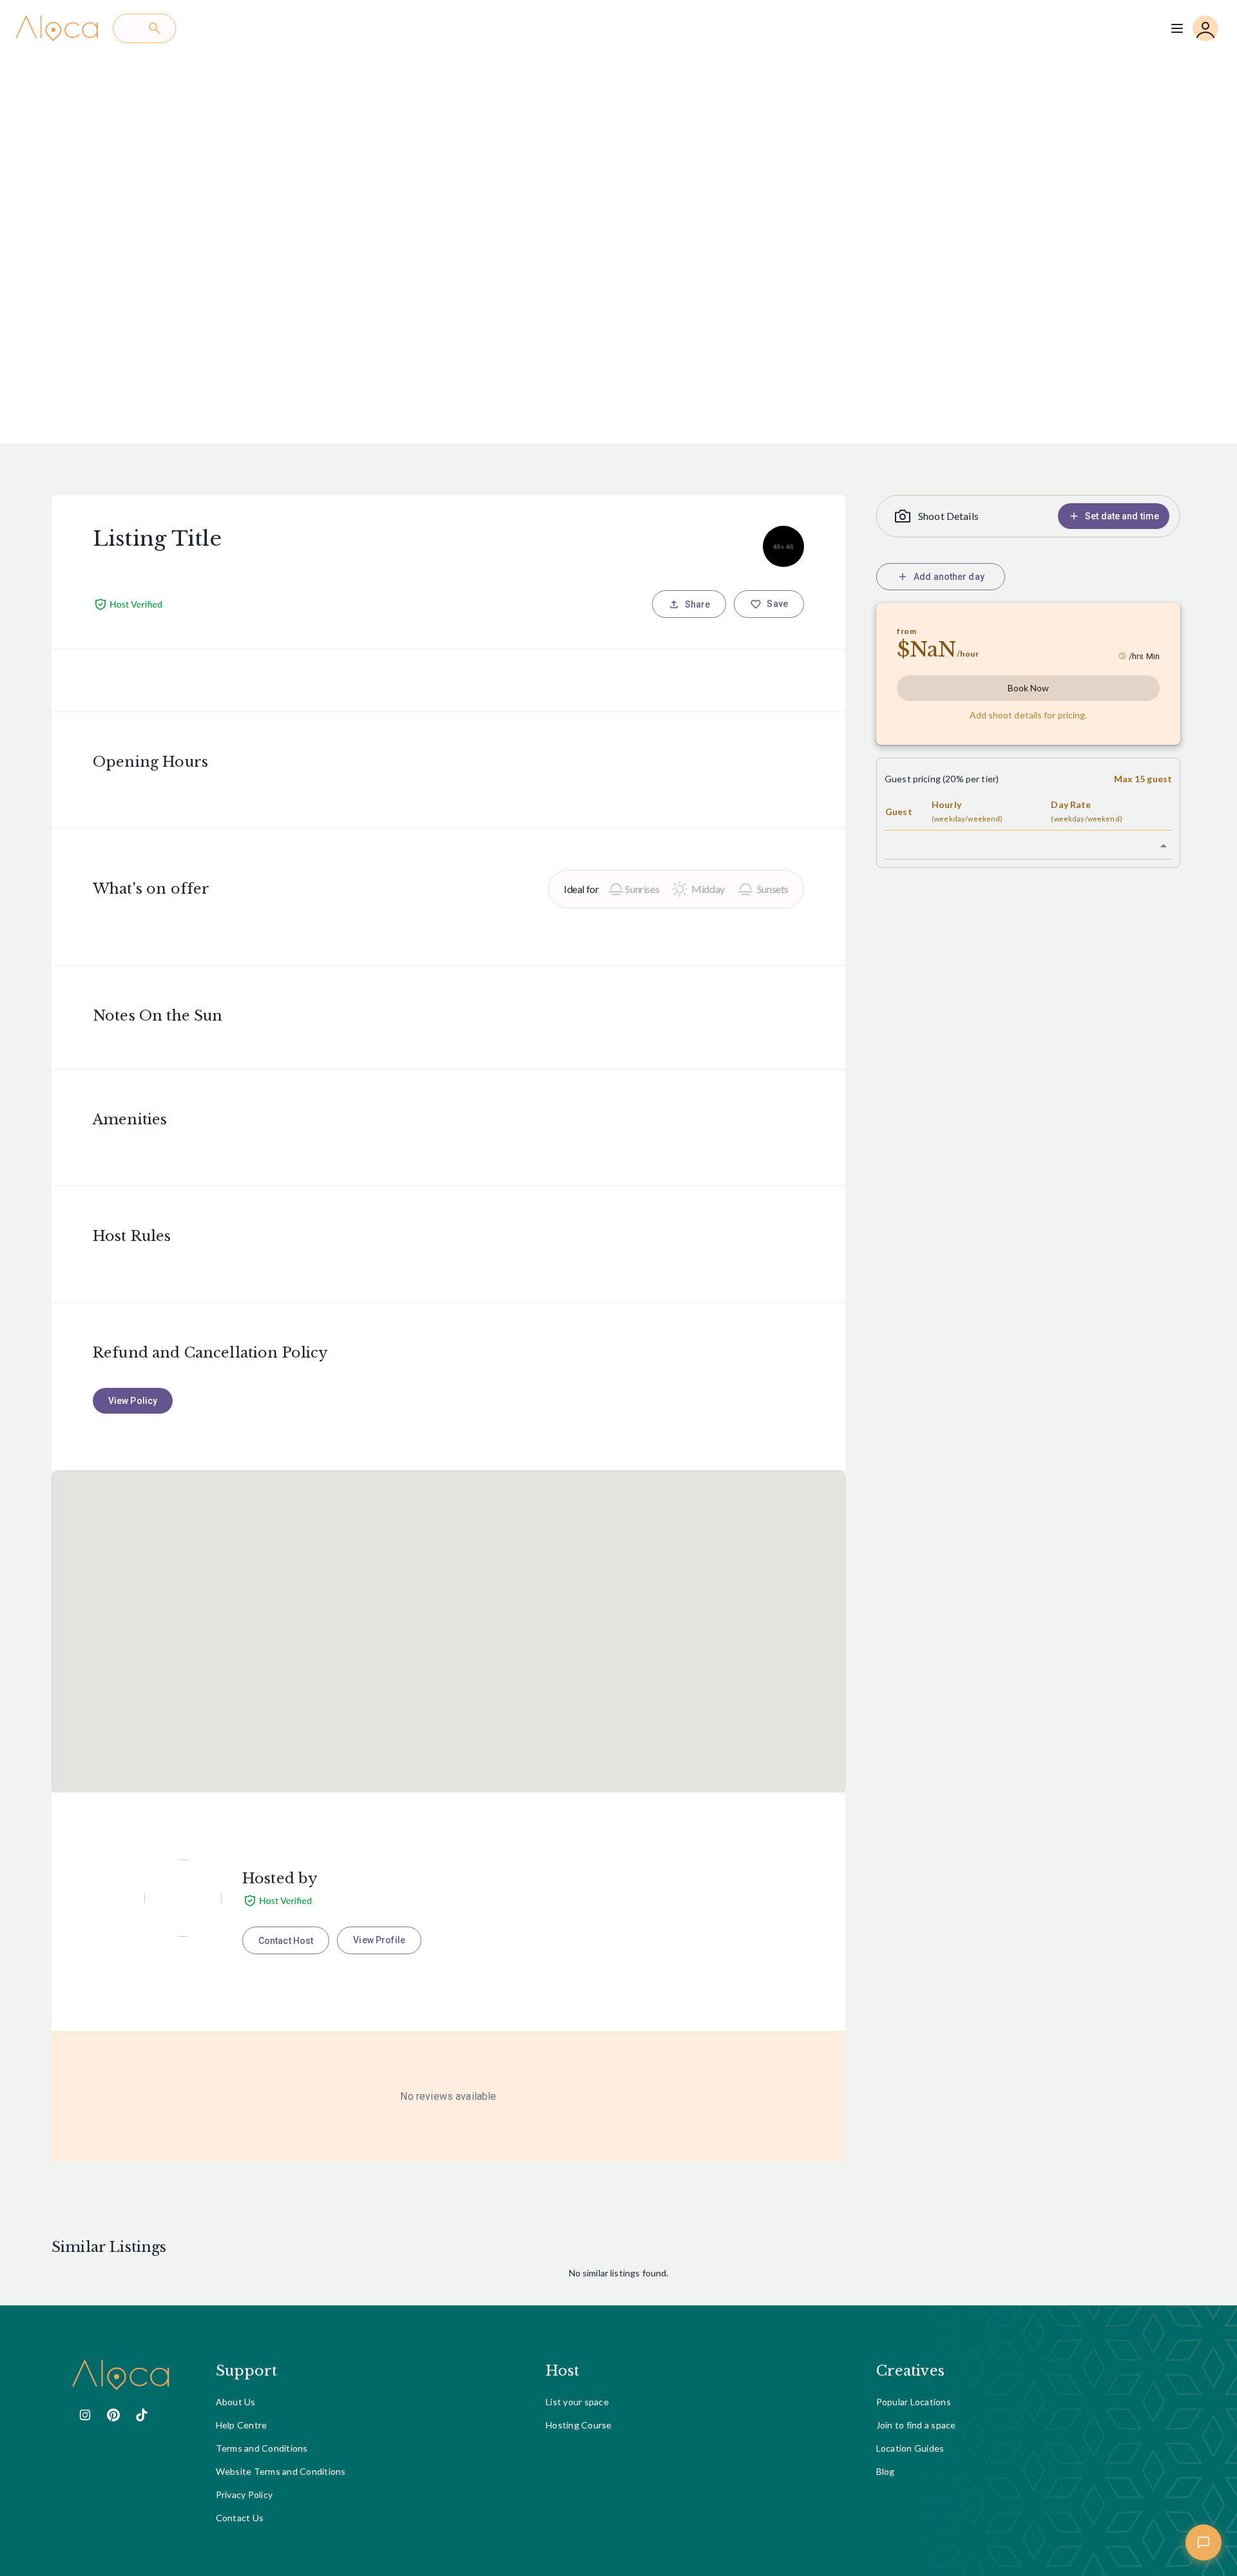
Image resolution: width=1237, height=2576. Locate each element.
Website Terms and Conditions (281, 2471)
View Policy (133, 1401)
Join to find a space (916, 2425)
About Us (236, 2402)
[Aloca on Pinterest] (113, 2415)
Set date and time (1122, 516)
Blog (886, 2471)
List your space (577, 2402)
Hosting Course (579, 2425)
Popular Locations (914, 2402)
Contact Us (240, 2518)
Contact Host (286, 1941)
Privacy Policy (245, 2494)
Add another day (949, 577)
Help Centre (242, 2425)
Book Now (1029, 688)
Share (698, 604)
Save (777, 604)
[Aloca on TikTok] (142, 2415)
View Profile (379, 1940)
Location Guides (910, 2448)
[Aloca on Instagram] (85, 2415)
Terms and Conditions (262, 2448)
